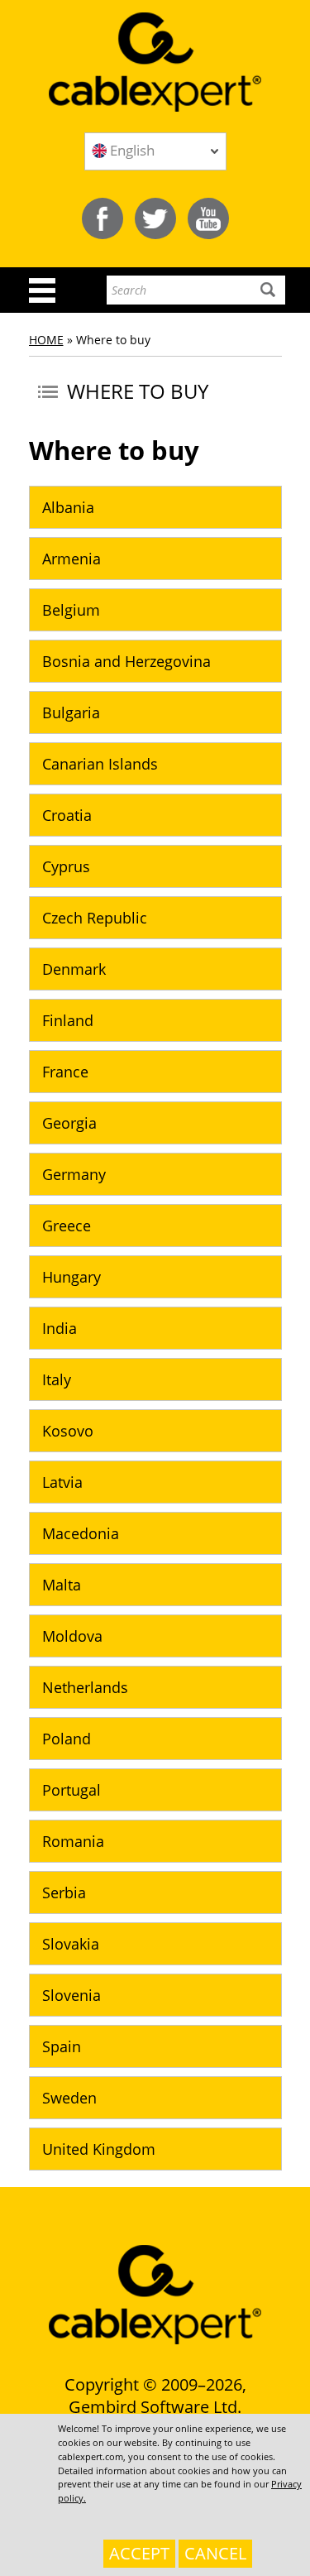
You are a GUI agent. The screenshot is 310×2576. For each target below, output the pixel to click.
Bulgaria (71, 712)
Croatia (67, 815)
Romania (73, 1841)
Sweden (69, 2098)
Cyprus (66, 866)
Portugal (72, 1790)
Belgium (71, 610)
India (60, 1328)
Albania (68, 507)
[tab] (155, 507)
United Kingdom (99, 2149)
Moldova (72, 1636)
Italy (57, 1379)
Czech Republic (95, 918)
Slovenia (72, 1995)
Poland (67, 1739)
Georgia (69, 1123)
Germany (74, 1174)
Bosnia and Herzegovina (126, 661)
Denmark (74, 969)
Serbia (64, 1892)
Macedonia (81, 1533)
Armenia (72, 559)
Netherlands (85, 1687)
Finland (68, 1020)
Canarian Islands (100, 764)
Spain (62, 2046)
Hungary (72, 1277)
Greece (67, 1226)
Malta (62, 1585)
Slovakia (71, 1944)
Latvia (62, 1482)
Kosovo (68, 1431)
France (65, 1072)
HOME (46, 340)
